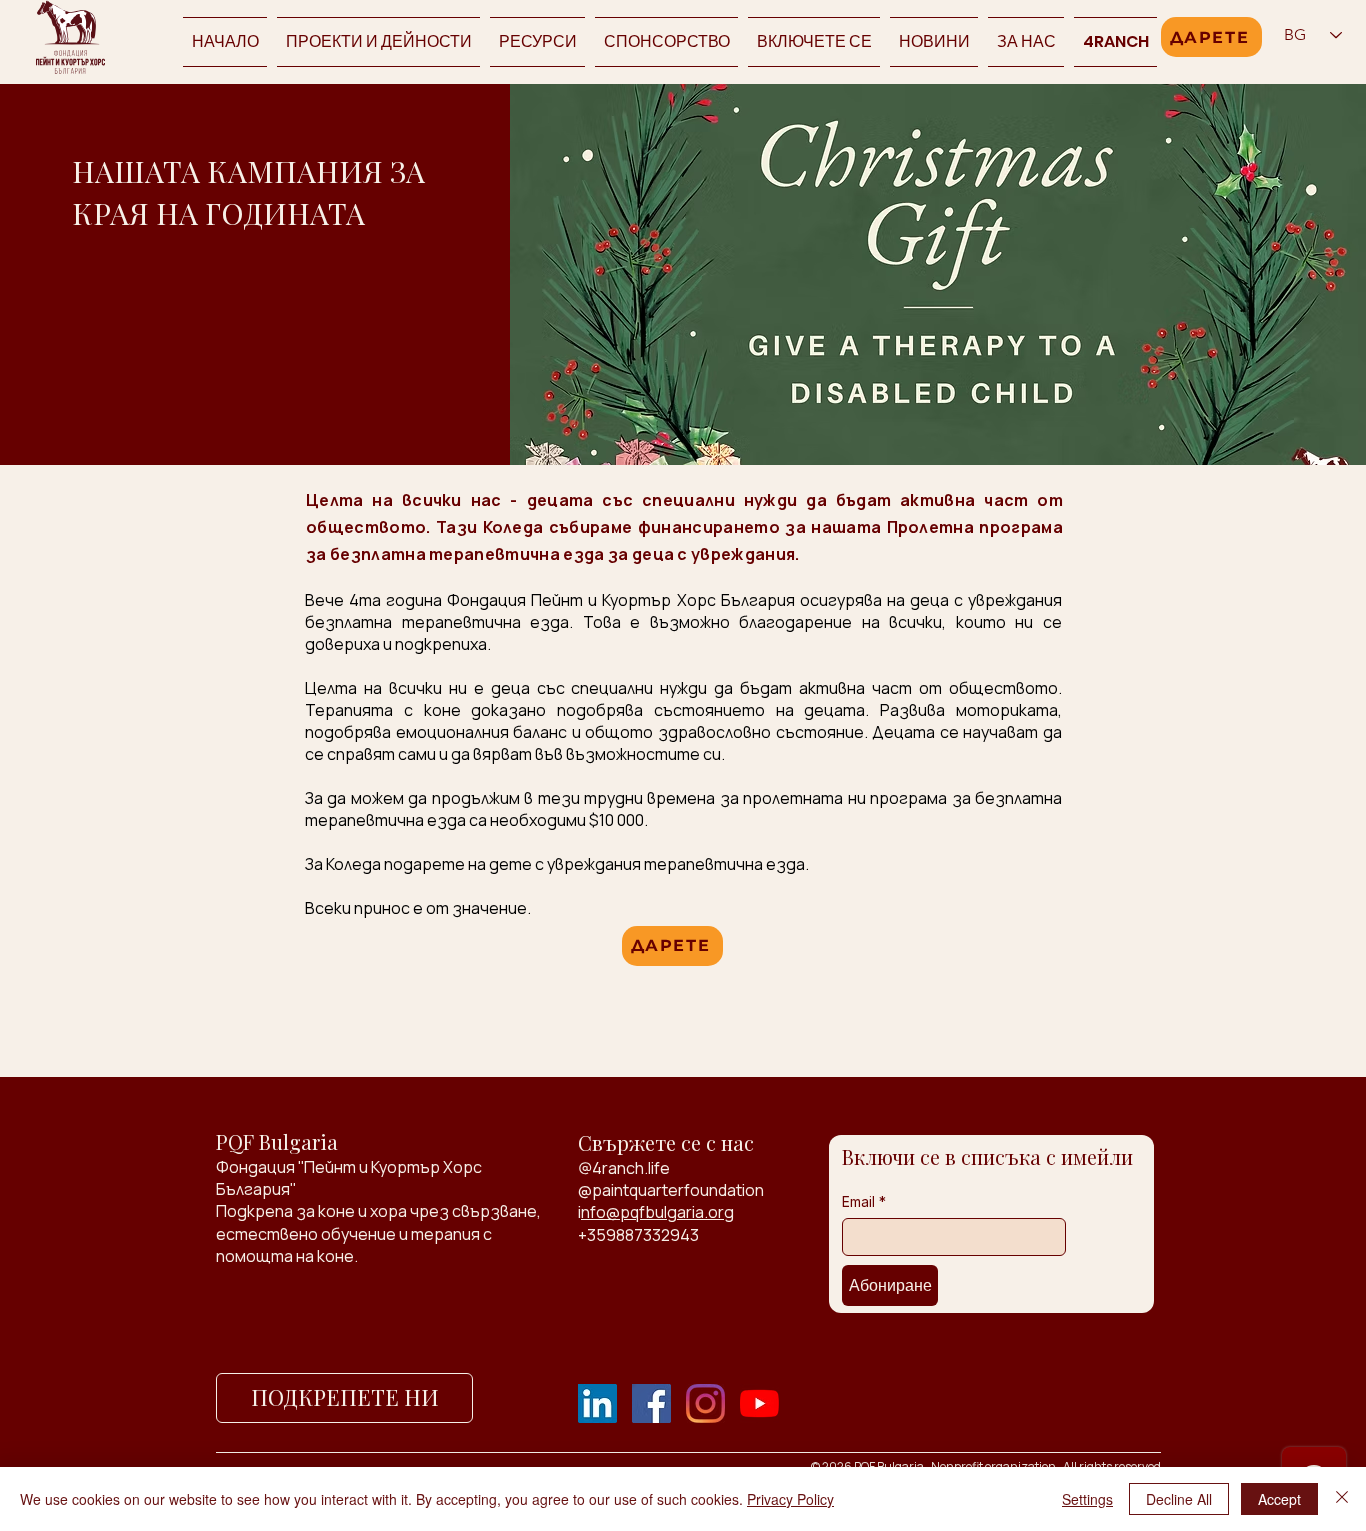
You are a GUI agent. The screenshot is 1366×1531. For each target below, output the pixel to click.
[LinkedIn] (597, 1403)
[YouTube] (759, 1403)
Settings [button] (1087, 1499)
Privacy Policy (790, 1499)
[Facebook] (651, 1403)
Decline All (1179, 1499)
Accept (1279, 1499)
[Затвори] (1342, 1499)
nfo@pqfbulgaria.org (657, 1212)
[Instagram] (705, 1403)
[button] (814, 42)
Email (864, 1201)
